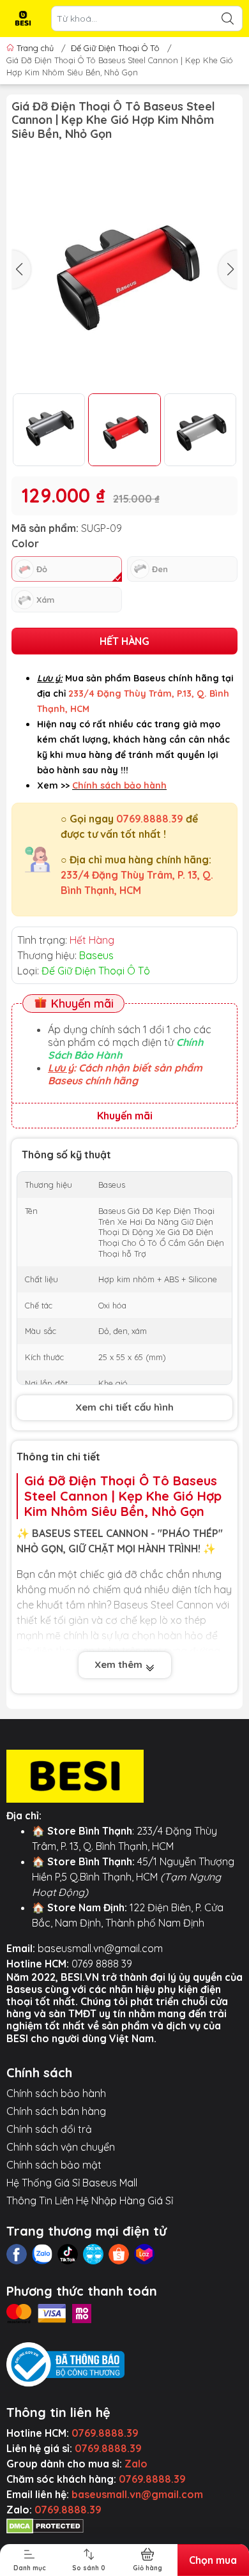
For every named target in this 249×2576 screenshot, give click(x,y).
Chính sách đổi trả (49, 2129)
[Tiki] (93, 2254)
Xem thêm (120, 1664)
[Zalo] (42, 2254)
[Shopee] (119, 2254)
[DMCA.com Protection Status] (45, 2525)
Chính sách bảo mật (54, 2165)
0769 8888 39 (102, 1964)
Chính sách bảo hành (56, 2093)
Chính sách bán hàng (56, 2111)
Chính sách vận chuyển (61, 2147)
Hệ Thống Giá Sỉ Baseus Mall (72, 2183)
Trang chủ (35, 48)
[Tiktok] (68, 2254)
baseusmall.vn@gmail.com (100, 1948)
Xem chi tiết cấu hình (124, 1407)
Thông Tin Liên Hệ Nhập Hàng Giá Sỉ (90, 2201)
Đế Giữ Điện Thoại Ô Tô (115, 48)
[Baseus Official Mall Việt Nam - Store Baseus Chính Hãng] (23, 19)
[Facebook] (17, 2254)
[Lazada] (144, 2254)
